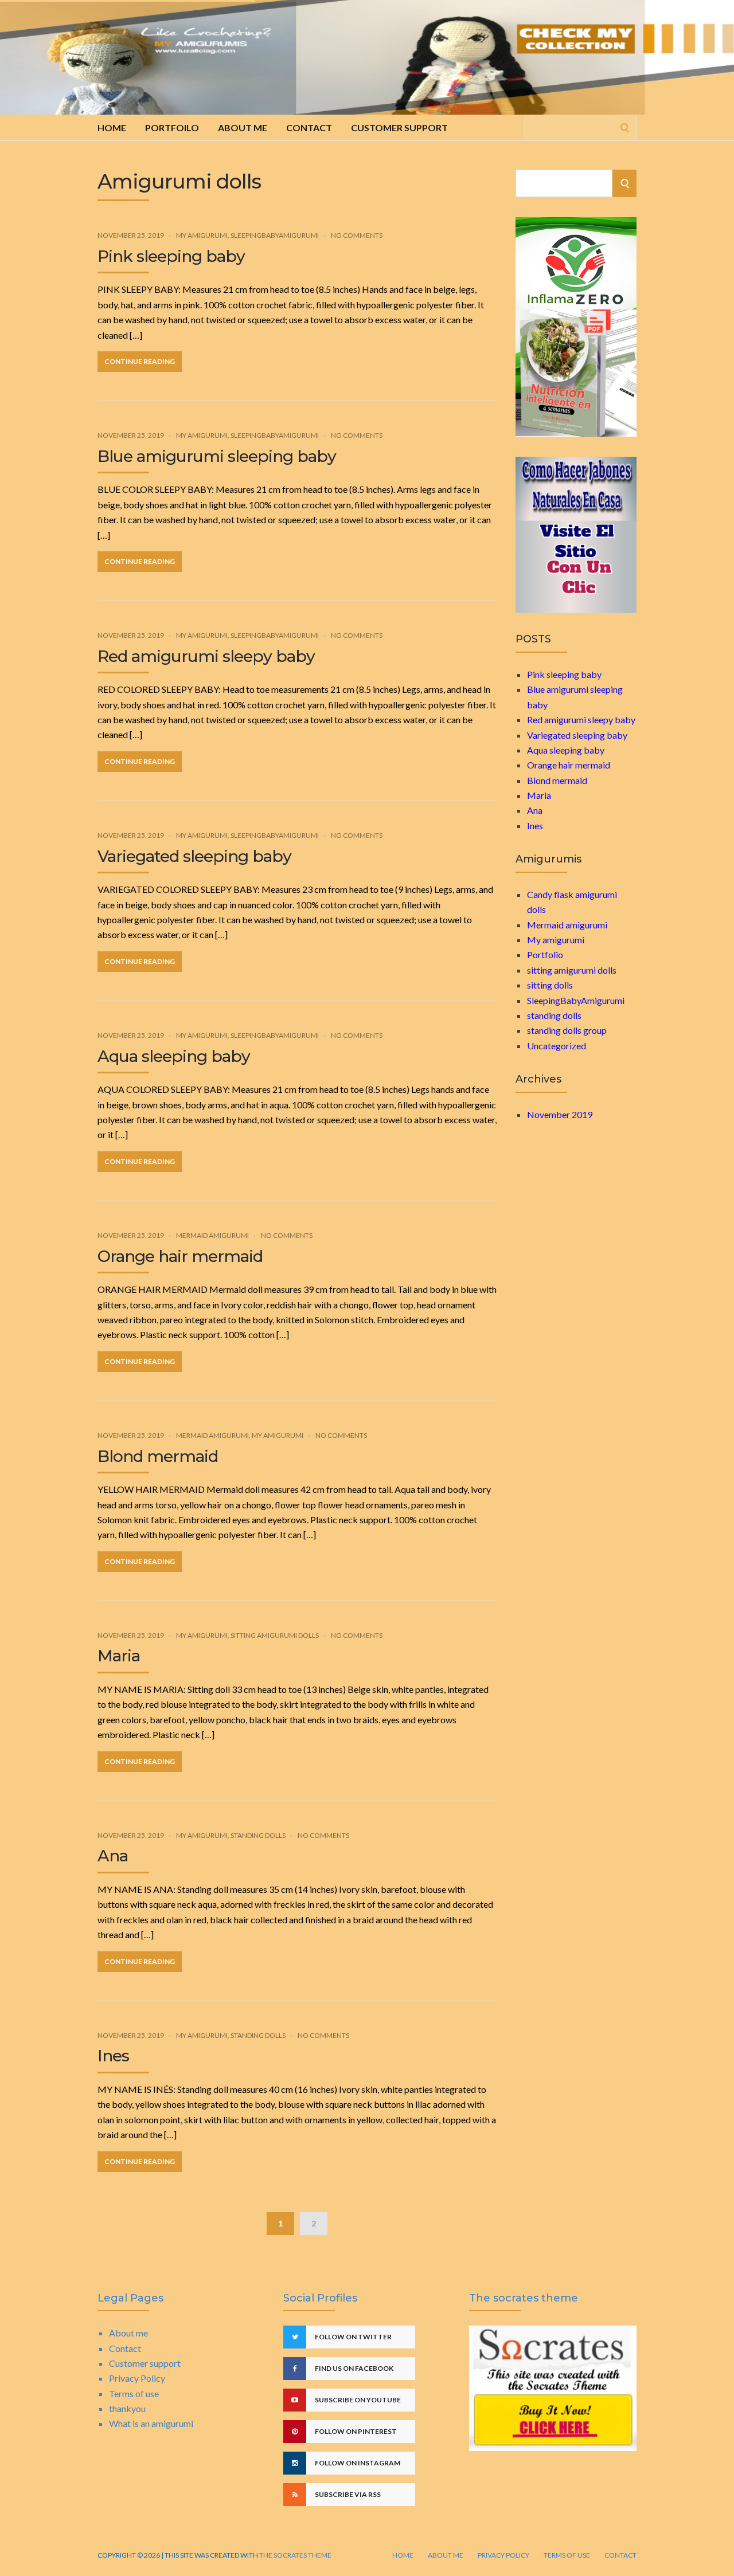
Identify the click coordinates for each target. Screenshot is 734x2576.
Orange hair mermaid (180, 1256)
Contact (309, 128)
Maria (119, 1656)
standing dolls (258, 1835)
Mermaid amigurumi (212, 1235)
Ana (113, 1856)
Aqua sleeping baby (174, 1056)
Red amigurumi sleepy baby (206, 656)
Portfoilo (172, 128)
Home (112, 128)
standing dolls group (567, 1030)
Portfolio (545, 954)
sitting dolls (550, 985)
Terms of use (134, 2393)
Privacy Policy (137, 2378)
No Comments (357, 235)
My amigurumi (202, 235)
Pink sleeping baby (171, 256)
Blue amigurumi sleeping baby (217, 456)
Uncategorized (557, 1046)
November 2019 (560, 1114)
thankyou (127, 2408)
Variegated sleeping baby (194, 856)
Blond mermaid (158, 1456)
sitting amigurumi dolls (275, 1635)
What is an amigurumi (151, 2423)
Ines (113, 2056)
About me (243, 128)
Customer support (399, 128)
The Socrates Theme (295, 2555)
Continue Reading (140, 361)
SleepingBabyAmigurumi (275, 235)
